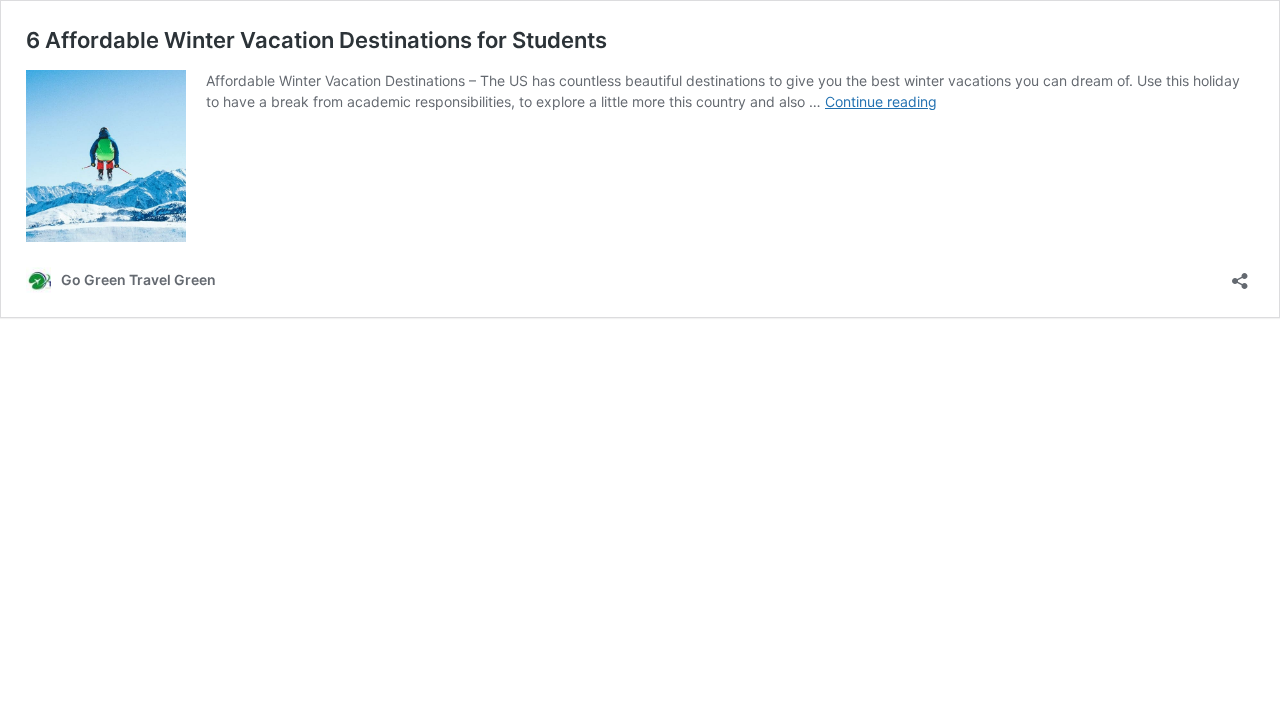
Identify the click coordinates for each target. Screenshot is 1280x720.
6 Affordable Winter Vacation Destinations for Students (316, 40)
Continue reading (881, 101)
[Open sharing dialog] (1240, 274)
